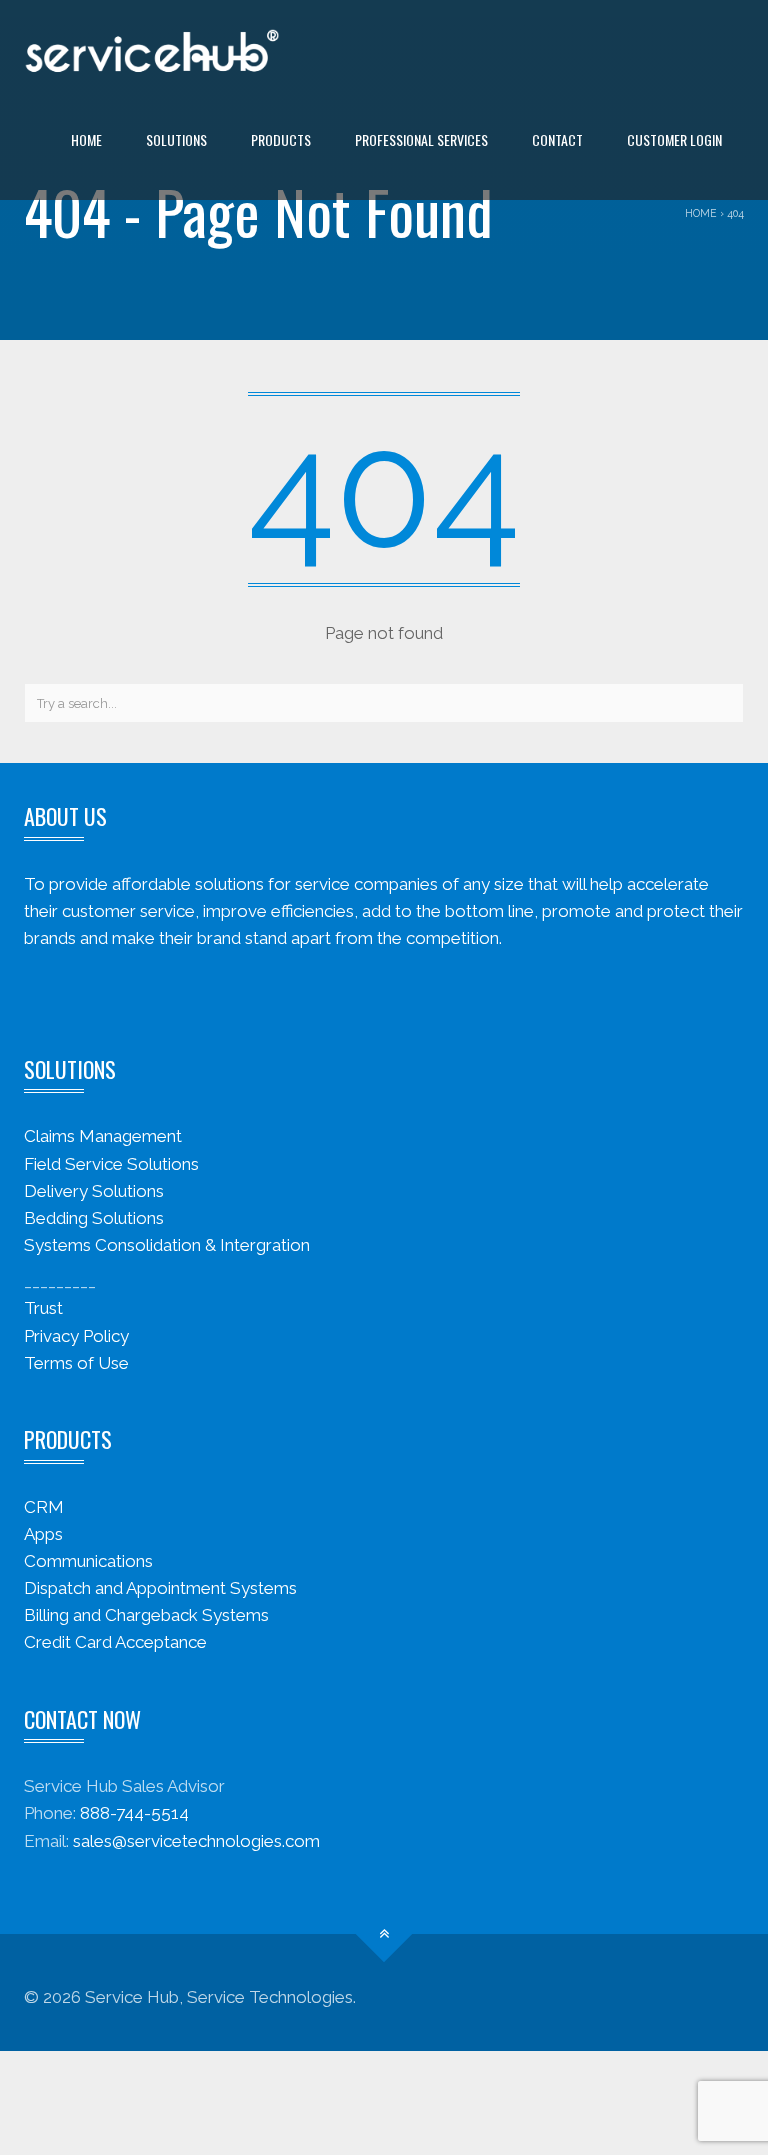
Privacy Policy (76, 1336)
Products (281, 139)
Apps (43, 1534)
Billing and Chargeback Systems (146, 1615)
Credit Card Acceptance (115, 1642)
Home (86, 139)
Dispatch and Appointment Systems (160, 1588)
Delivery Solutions (94, 1191)
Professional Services (421, 139)
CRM (44, 1507)
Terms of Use (76, 1363)
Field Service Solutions (111, 1164)
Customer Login (674, 139)
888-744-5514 (134, 1813)
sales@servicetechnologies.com (196, 1841)
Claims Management (103, 1136)
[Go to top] (384, 1933)
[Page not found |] (152, 50)
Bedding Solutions (94, 1218)
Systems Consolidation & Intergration (167, 1245)
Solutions (176, 139)
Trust (43, 1308)
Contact (557, 139)
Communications (88, 1561)
